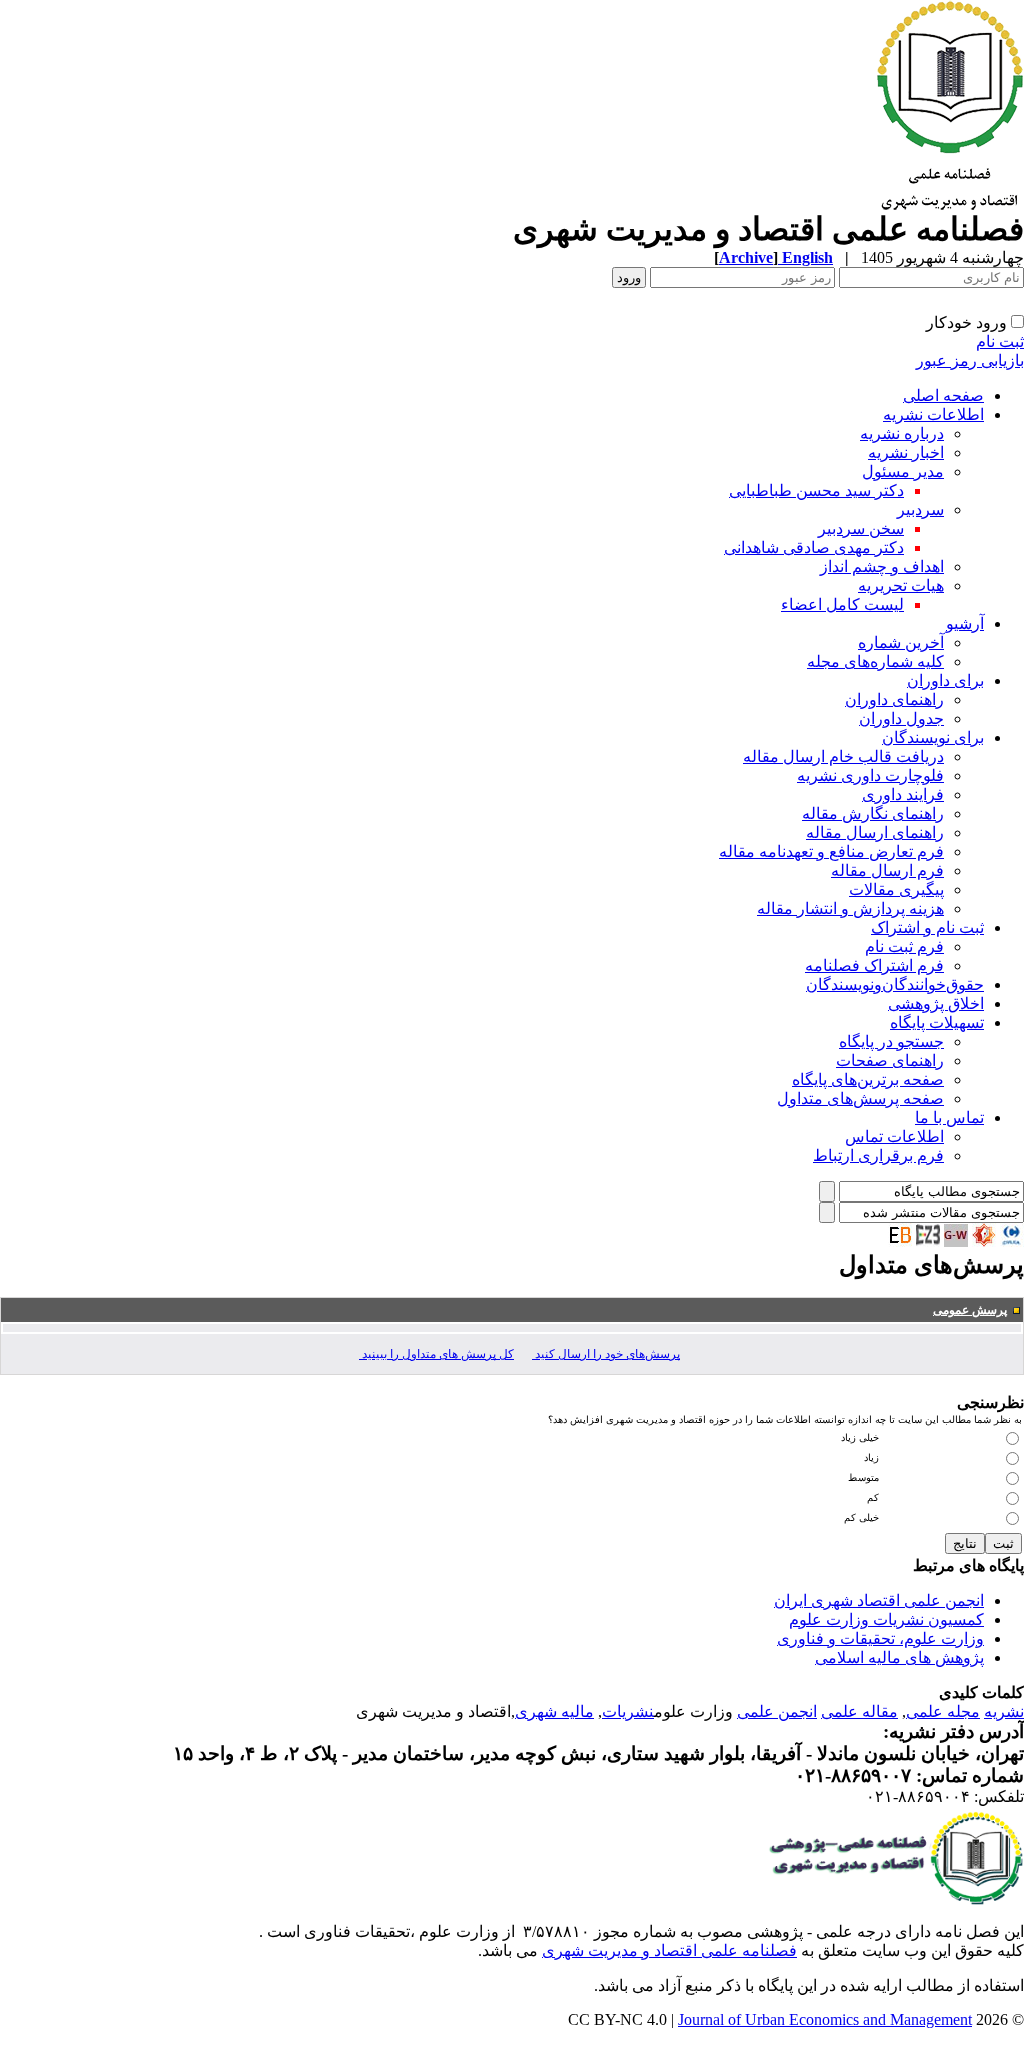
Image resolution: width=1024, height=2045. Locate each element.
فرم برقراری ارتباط (878, 1155)
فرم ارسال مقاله (887, 870)
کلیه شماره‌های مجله (875, 661)
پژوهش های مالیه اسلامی (899, 1657)
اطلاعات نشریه (933, 414)
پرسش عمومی (970, 1310)
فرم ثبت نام (904, 946)
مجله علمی (943, 1711)
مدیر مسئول (903, 471)
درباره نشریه (902, 433)
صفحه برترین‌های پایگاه (868, 1079)
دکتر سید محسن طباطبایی (816, 490)
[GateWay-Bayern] (956, 1241)
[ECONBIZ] (900, 1241)
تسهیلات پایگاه (937, 1022)
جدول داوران (901, 718)
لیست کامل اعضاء (842, 604)
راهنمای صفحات (890, 1060)
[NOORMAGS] (984, 1241)
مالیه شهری (554, 1711)
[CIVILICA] (1012, 1241)
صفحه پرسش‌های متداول (860, 1098)
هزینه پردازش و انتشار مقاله (850, 908)
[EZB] (928, 1241)
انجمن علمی (777, 1711)
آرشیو (965, 623)
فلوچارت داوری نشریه (870, 775)
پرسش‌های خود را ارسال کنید (606, 1354)
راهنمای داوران (894, 699)
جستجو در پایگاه (891, 1041)
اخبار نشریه (906, 452)
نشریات (628, 1711)
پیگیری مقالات (896, 889)
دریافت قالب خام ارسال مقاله (843, 756)
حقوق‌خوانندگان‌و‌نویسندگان (895, 984)
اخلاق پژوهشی (936, 1003)
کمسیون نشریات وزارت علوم (886, 1619)
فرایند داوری (903, 794)
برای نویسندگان (933, 737)
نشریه (1004, 1711)
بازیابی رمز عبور (970, 360)
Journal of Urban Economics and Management (825, 2019)
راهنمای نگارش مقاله (873, 813)
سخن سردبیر (861, 528)
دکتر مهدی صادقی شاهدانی (814, 547)
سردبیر (920, 509)
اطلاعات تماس (894, 1136)
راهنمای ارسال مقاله (875, 832)
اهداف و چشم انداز (882, 566)
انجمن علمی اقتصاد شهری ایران (879, 1600)
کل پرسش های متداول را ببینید (436, 1354)
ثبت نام (1000, 341)
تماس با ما (949, 1117)
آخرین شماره (901, 642)
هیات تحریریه (901, 585)
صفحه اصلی (943, 395)
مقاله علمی (859, 1711)
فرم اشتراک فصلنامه (874, 965)
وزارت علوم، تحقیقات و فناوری (880, 1638)
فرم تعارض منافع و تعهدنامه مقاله (831, 851)
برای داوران (945, 680)
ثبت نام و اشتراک (927, 927)
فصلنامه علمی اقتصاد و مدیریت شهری (669, 1950)
